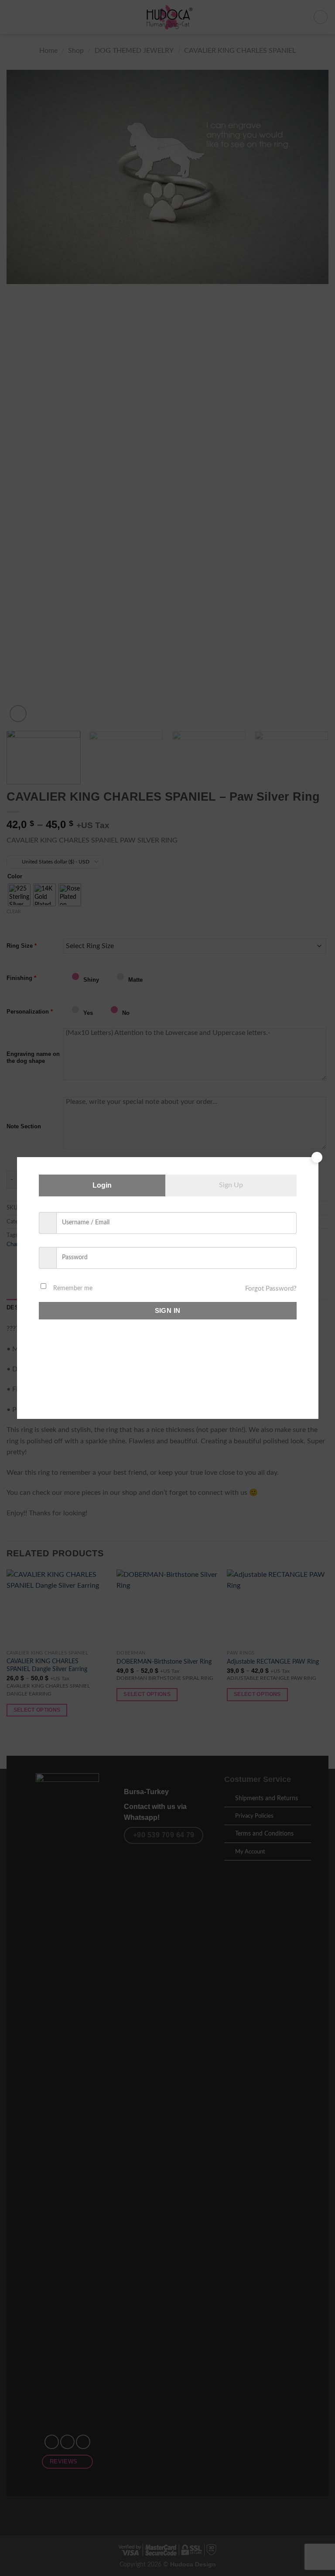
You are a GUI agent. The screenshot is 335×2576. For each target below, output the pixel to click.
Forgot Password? (271, 1289)
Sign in (168, 1310)
